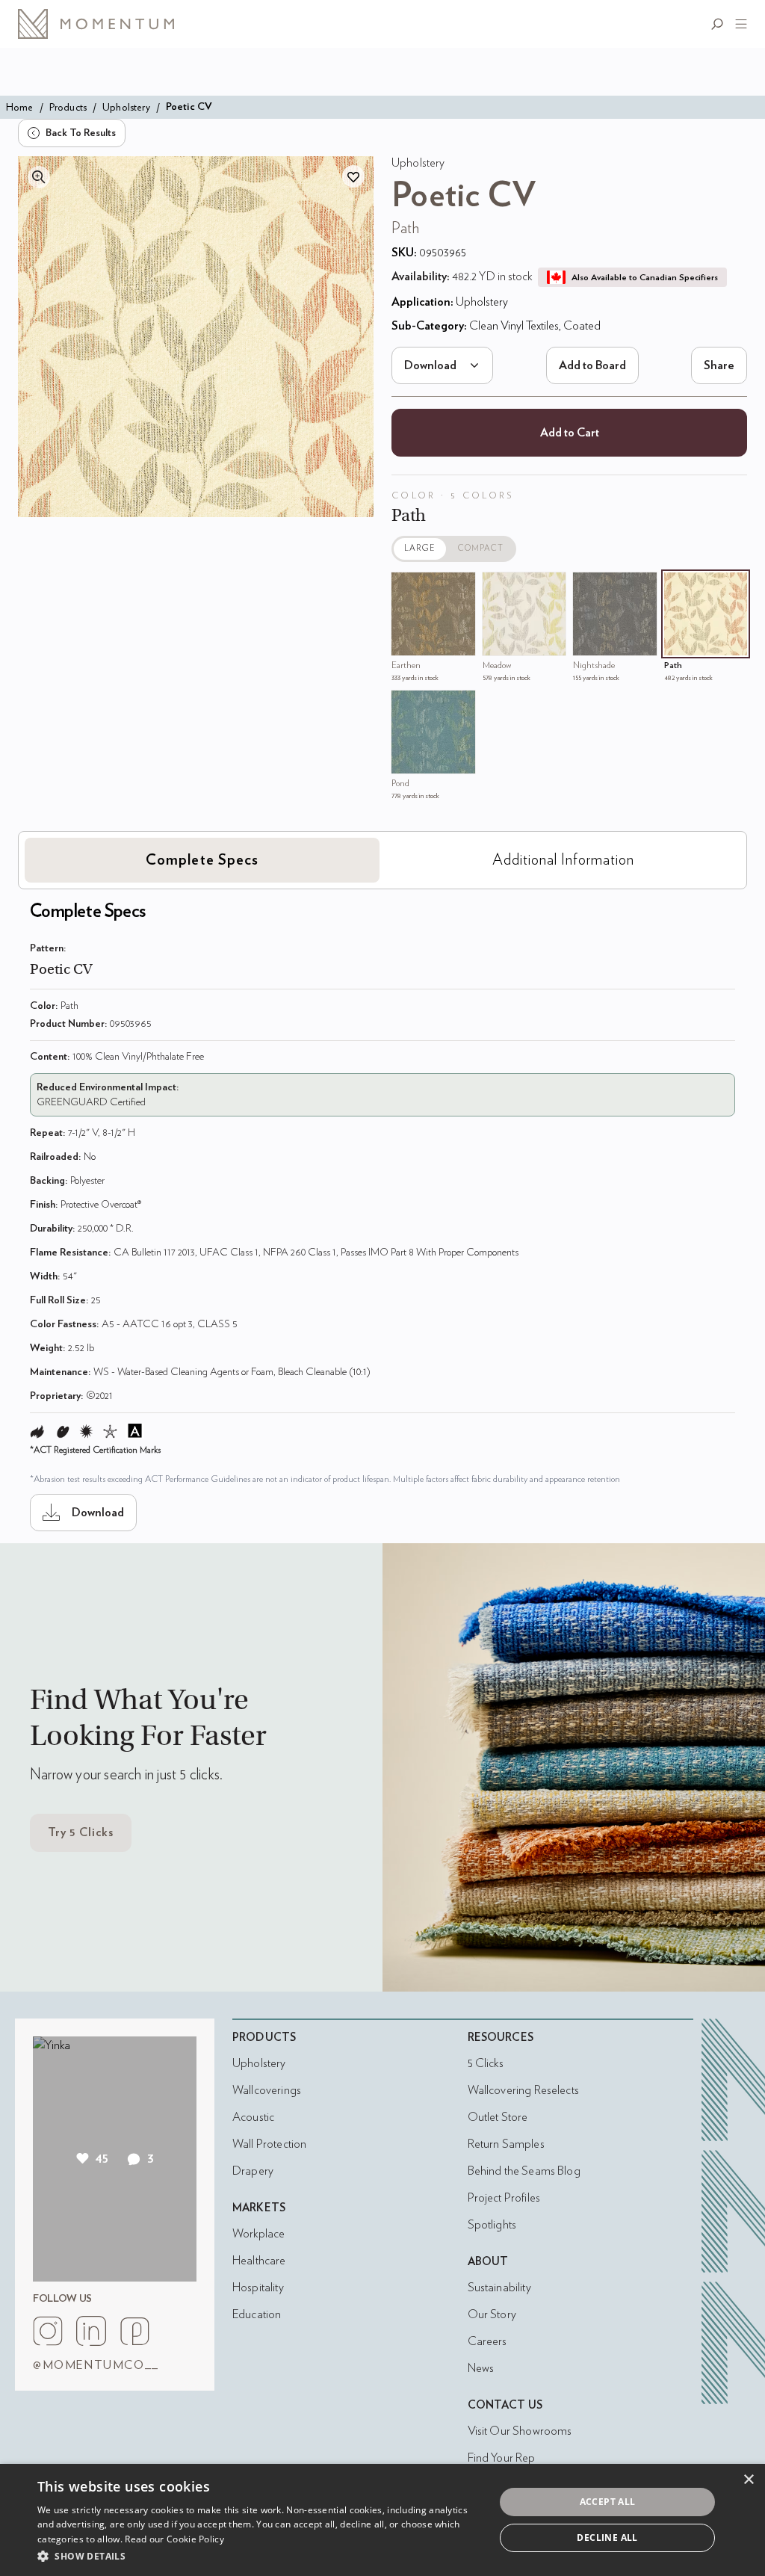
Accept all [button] (608, 2502)
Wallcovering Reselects (523, 2090)
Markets (259, 2208)
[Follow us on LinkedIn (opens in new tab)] (91, 2331)
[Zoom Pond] (406, 705)
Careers (487, 2341)
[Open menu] (738, 24)
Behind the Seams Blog (524, 2171)
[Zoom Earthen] (406, 587)
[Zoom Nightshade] (588, 587)
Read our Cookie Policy (174, 2539)
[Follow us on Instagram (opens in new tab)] (48, 2331)
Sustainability (499, 2288)
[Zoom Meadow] (498, 587)
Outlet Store (498, 2117)
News (481, 2368)
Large (420, 548)
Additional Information (563, 860)
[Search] (720, 24)
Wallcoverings (267, 2090)
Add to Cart (570, 433)
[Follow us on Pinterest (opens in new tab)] (134, 2331)
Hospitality (258, 2288)
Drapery (253, 2171)
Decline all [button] (607, 2538)
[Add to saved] (353, 176)
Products (68, 107)
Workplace (258, 2234)
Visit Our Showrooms (520, 2431)
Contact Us (505, 2405)
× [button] (748, 2480)
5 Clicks (486, 2063)
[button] (259, 2556)
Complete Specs (202, 860)
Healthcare (259, 2261)
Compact (481, 548)
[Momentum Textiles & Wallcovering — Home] (108, 24)
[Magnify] (39, 177)
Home (20, 107)
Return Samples (506, 2144)
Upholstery (126, 107)
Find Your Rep (502, 2458)
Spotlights (492, 2225)
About (488, 2262)
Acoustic (253, 2117)
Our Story (492, 2314)
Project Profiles (504, 2198)
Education (257, 2314)
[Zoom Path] (679, 587)
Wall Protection (269, 2144)
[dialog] (382, 2520)
